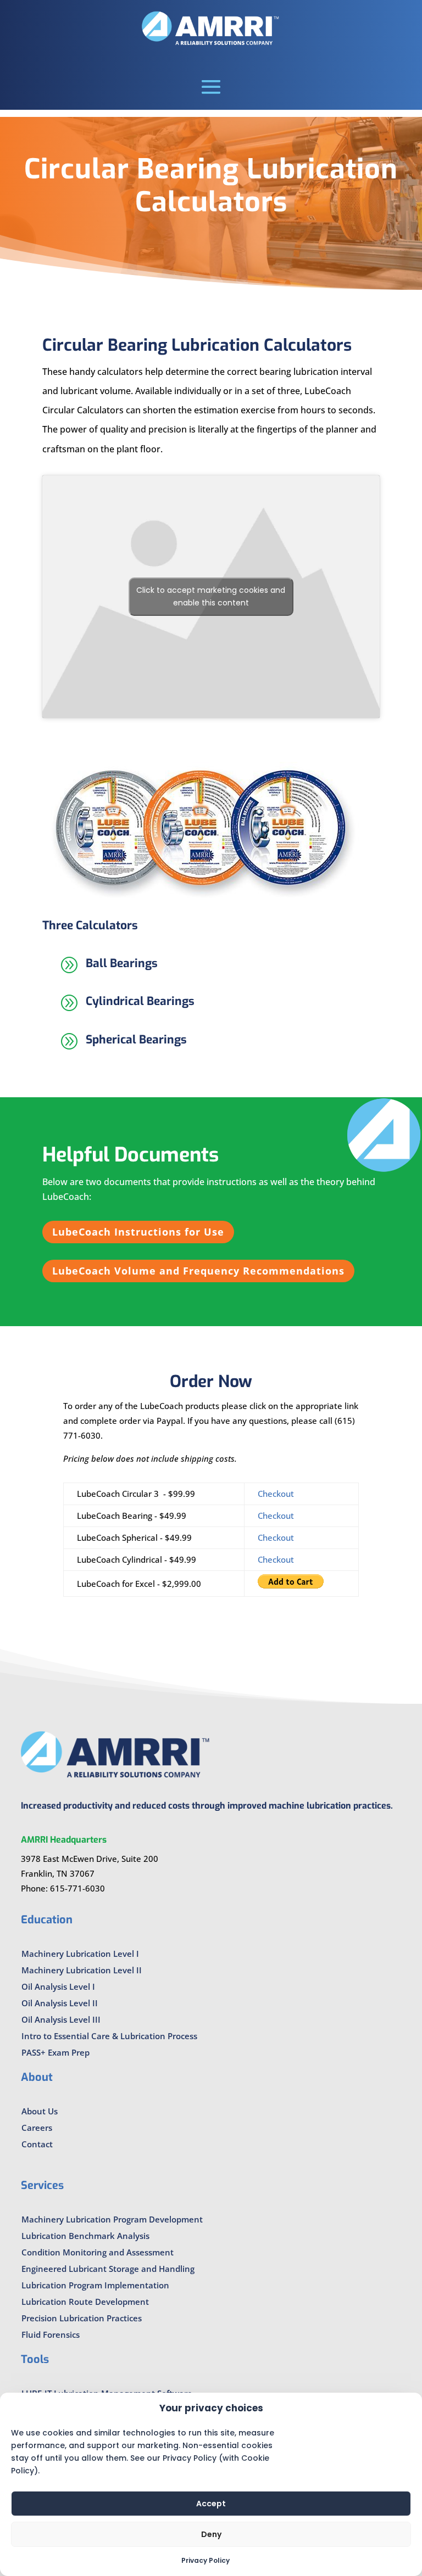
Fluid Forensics (51, 2334)
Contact (37, 2144)
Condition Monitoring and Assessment (98, 2252)
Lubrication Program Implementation (95, 2285)
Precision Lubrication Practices (82, 2318)
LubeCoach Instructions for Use (138, 1232)
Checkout (276, 1494)
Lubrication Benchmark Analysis (85, 2236)
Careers (37, 2128)
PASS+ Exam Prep (55, 2052)
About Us (40, 2111)
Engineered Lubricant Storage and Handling (108, 2269)
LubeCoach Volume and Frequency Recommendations (198, 1271)
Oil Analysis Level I (58, 1986)
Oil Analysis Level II (60, 2003)
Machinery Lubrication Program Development (112, 2219)
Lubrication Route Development (85, 2302)
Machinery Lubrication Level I (80, 1954)
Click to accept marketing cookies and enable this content (211, 596)
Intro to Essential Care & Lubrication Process (109, 2036)
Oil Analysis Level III (61, 2019)
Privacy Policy (206, 2560)
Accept (211, 2504)
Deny (211, 2534)
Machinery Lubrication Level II (82, 1970)
